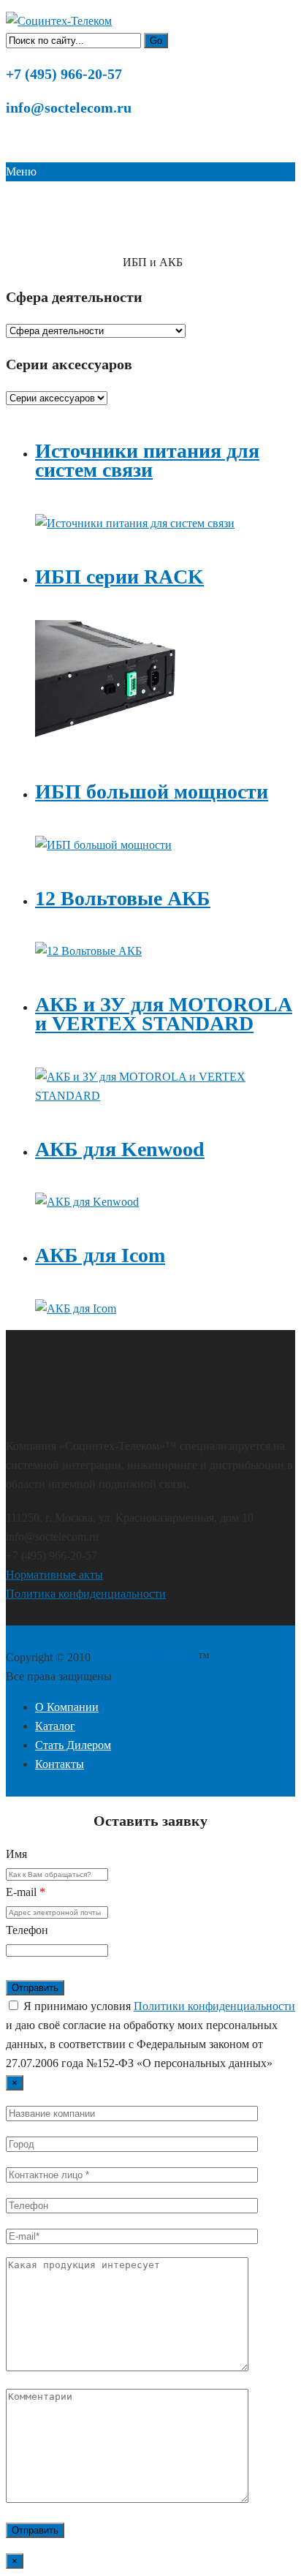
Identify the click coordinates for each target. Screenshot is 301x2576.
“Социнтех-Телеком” (146, 1657)
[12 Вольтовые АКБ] (88, 951)
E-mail (26, 1892)
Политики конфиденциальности (214, 2006)
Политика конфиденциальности (86, 1594)
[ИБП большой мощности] (103, 845)
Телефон (27, 1930)
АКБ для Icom (100, 1255)
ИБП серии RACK (119, 577)
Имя (16, 1854)
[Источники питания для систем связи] (135, 523)
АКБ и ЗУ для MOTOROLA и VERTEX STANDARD (164, 1014)
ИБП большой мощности (152, 792)
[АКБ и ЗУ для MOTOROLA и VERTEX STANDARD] (165, 1096)
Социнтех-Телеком (47, 263)
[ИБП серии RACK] (126, 738)
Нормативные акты (54, 1575)
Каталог (106, 263)
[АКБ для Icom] (76, 1308)
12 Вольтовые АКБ (123, 898)
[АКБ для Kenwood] (87, 1202)
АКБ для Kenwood (120, 1149)
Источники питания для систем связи (147, 460)
